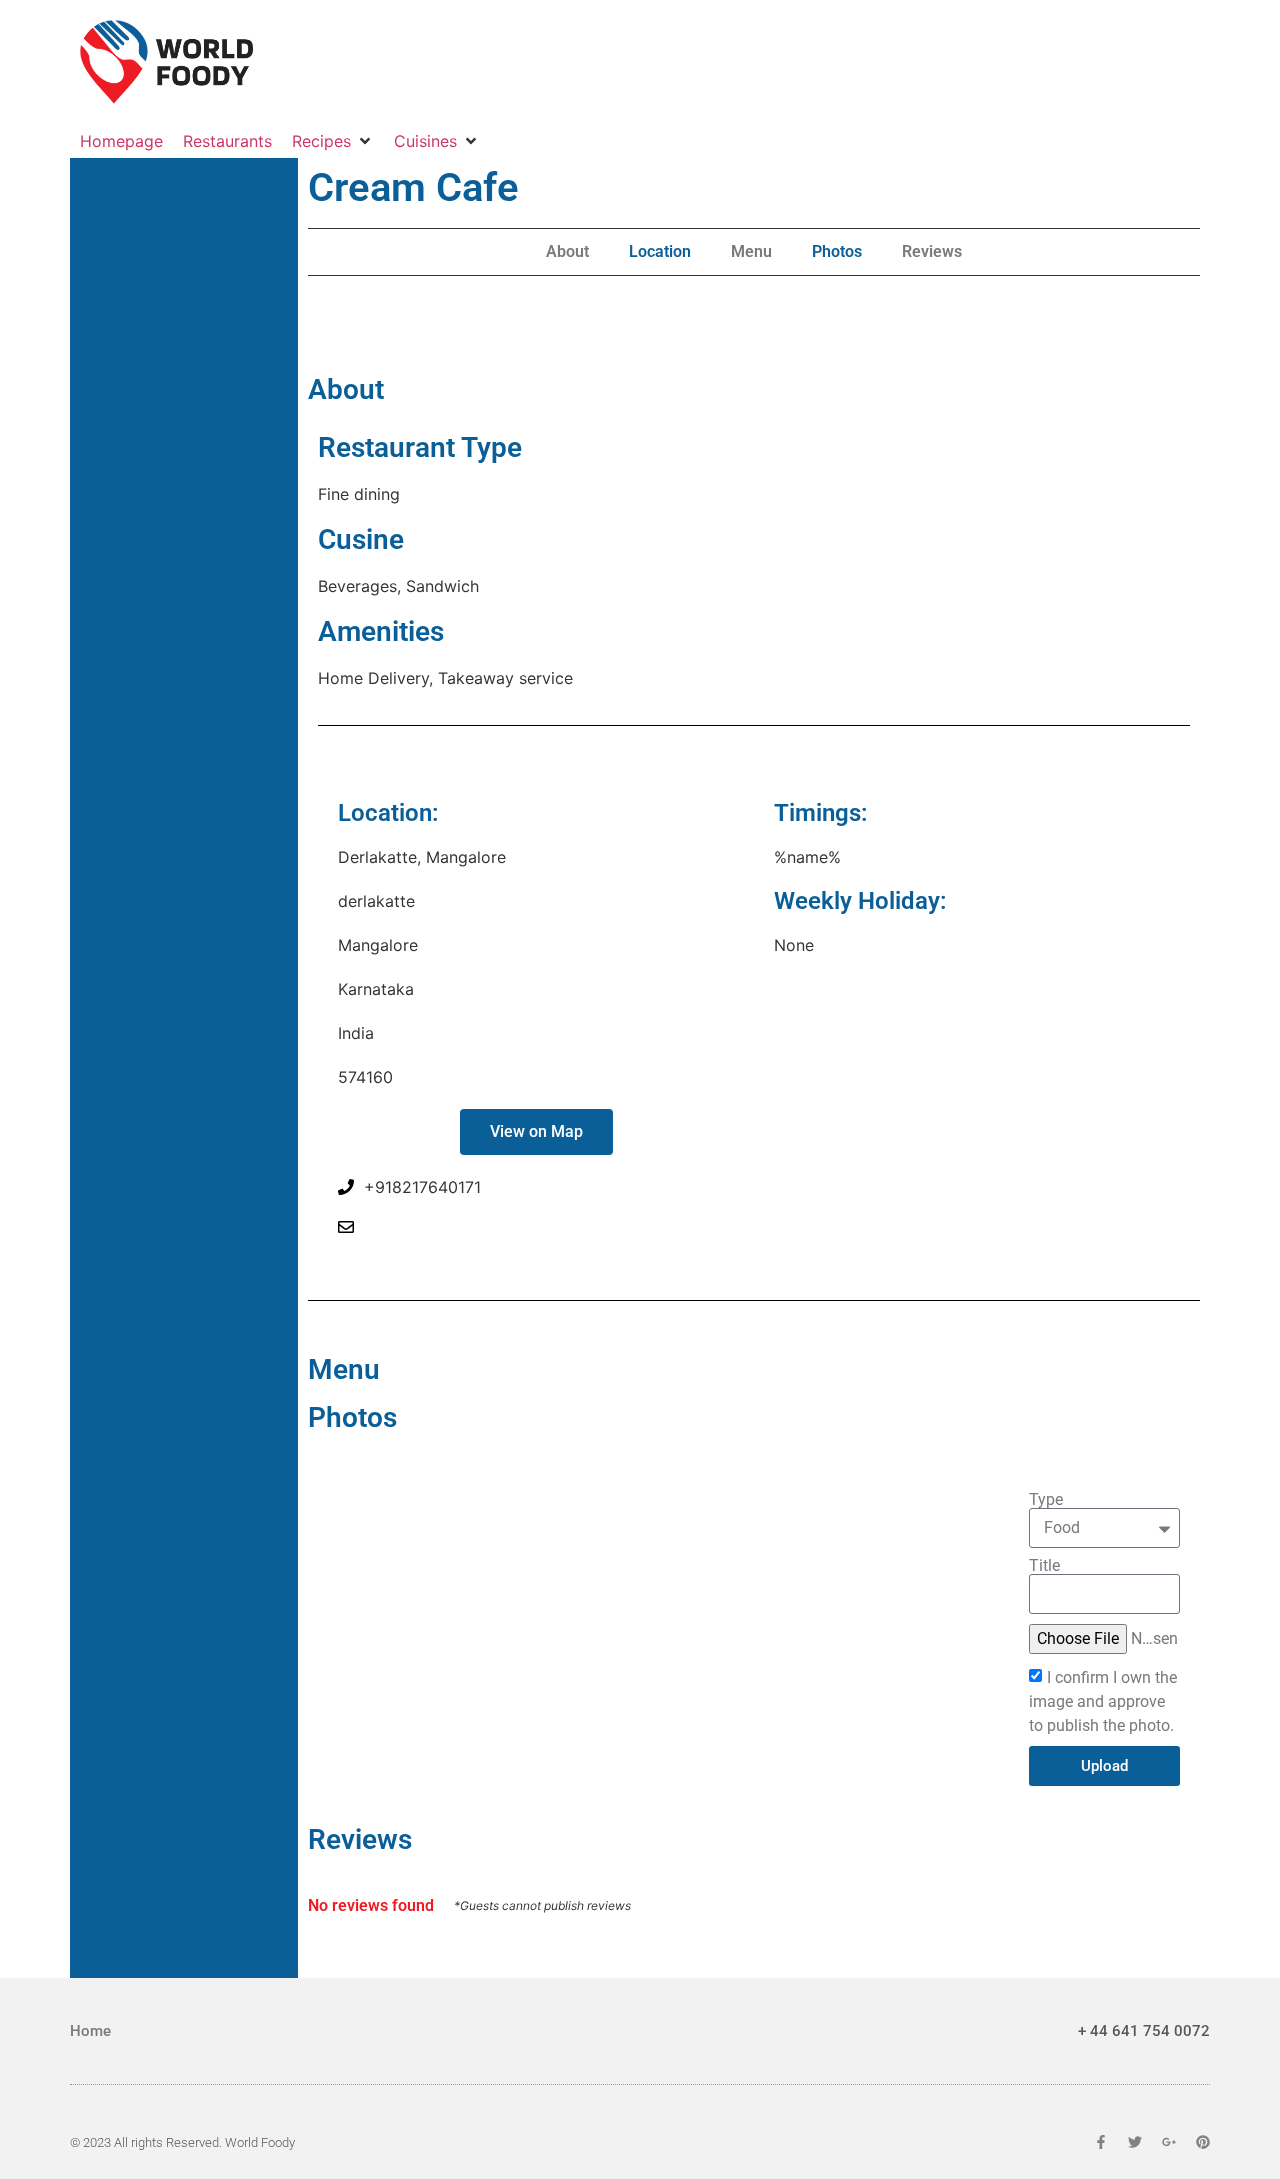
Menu (751, 251)
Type (1046, 1500)
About (567, 251)
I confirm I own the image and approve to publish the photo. (1103, 1701)
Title (1044, 1566)
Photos (837, 251)
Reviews (932, 251)
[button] (333, 141)
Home (90, 2031)
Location (660, 251)
